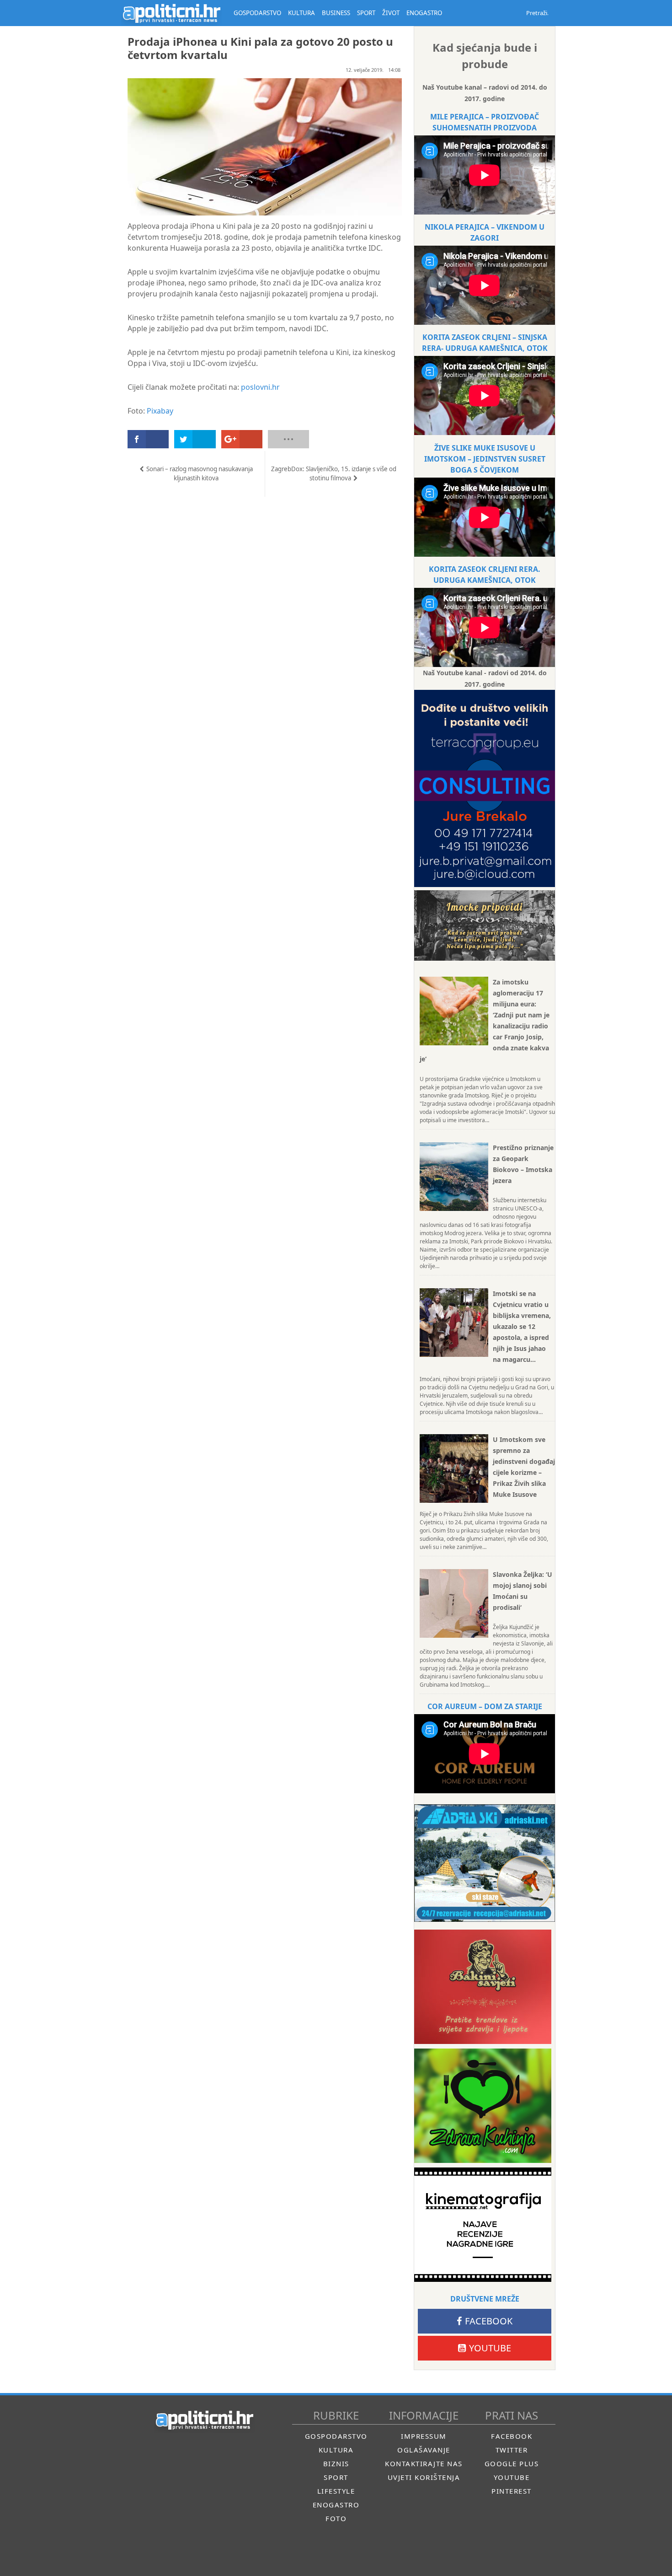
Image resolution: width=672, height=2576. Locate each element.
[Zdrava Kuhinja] (483, 2106)
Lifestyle (336, 2491)
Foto (336, 2518)
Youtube (490, 2348)
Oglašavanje (424, 2450)
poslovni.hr (260, 387)
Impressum (424, 2436)
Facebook (489, 2321)
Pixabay (160, 411)
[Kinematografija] (483, 2225)
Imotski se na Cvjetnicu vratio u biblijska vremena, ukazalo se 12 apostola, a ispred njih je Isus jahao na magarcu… (522, 1326)
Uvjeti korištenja (424, 2477)
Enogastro (336, 2505)
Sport (336, 2477)
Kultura (336, 2450)
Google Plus (512, 2463)
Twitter (512, 2450)
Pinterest (512, 2491)
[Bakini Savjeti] (483, 1987)
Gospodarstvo (336, 2436)
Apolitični (171, 13)
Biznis (336, 2463)
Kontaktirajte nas (424, 2463)
